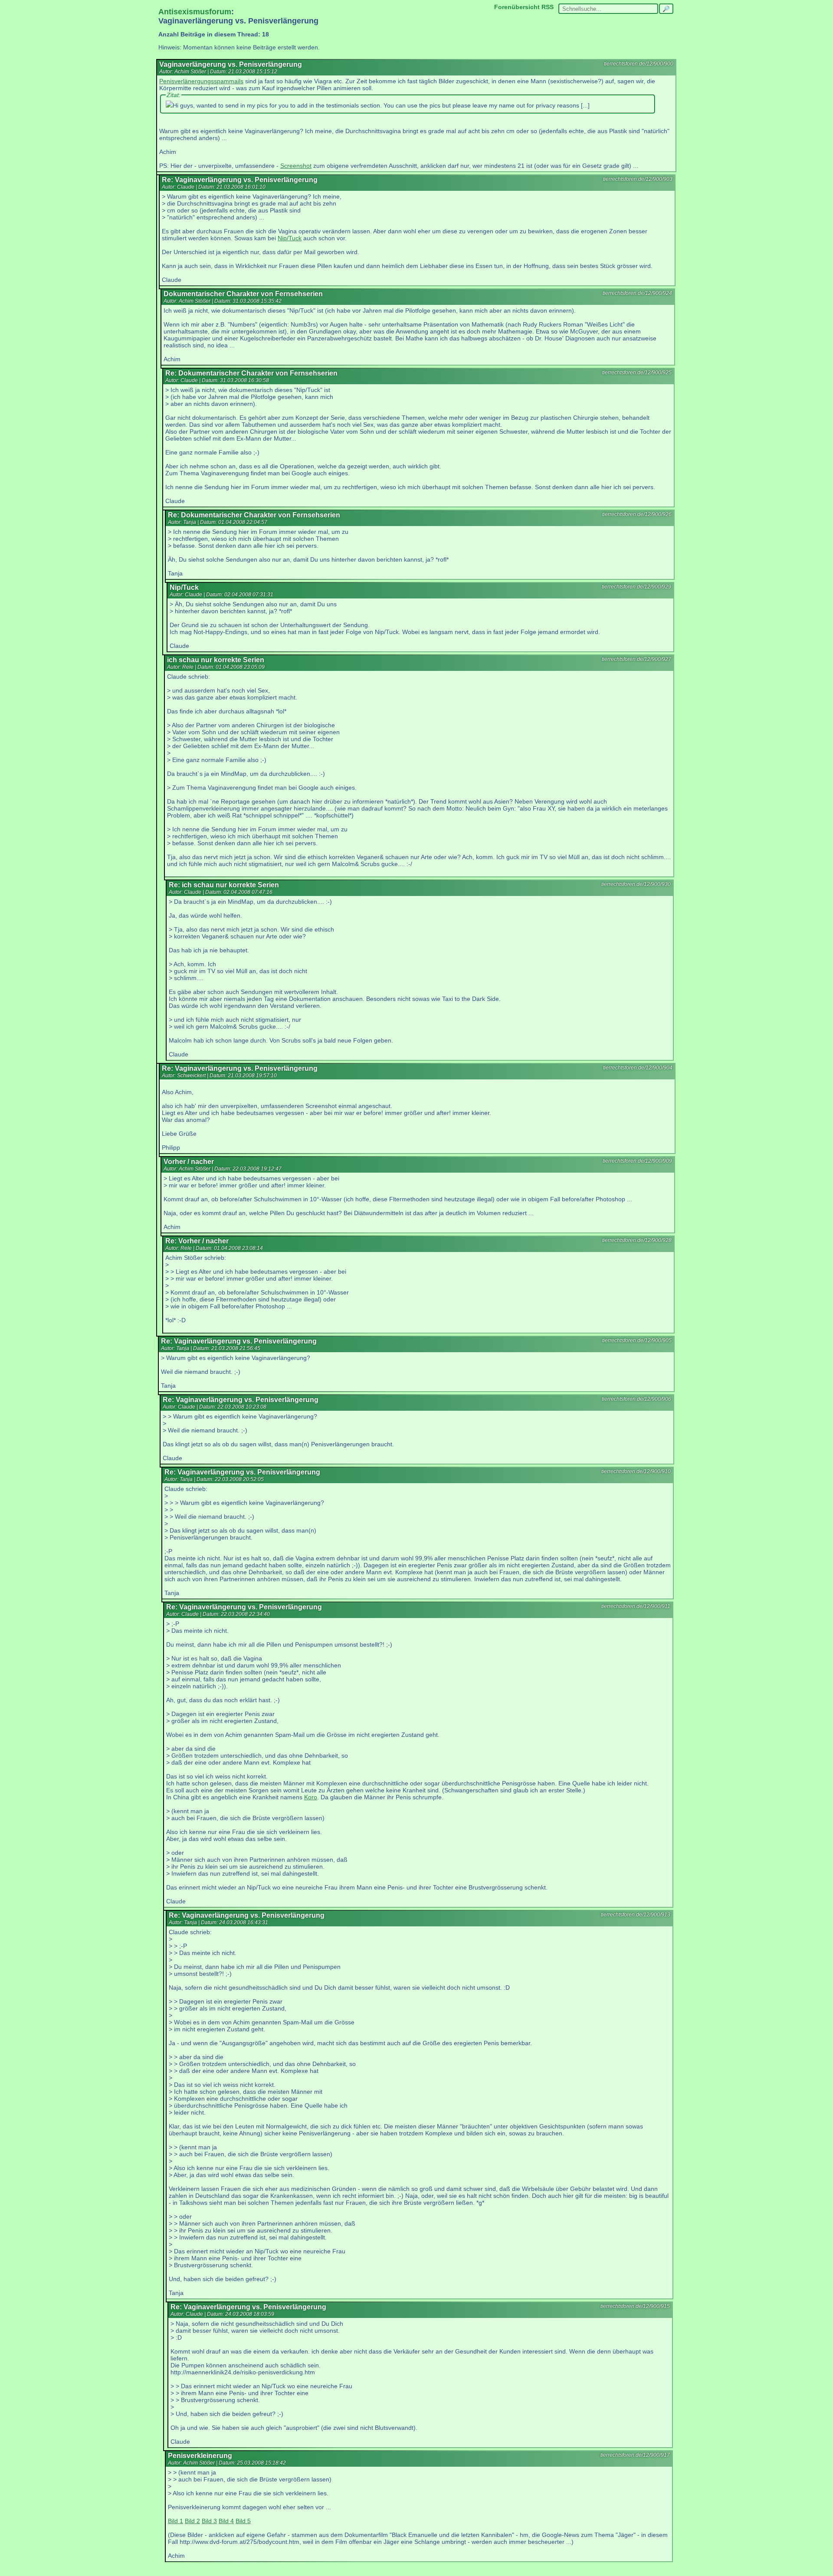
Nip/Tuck (290, 238)
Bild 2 (192, 2521)
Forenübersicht (517, 7)
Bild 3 (209, 2521)
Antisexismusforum (195, 12)
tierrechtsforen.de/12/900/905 (637, 1340)
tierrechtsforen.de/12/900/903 (638, 179)
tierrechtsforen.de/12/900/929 (636, 587)
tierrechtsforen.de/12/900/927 (636, 659)
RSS (548, 7)
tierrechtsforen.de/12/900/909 (637, 1161)
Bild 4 (226, 2521)
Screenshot (296, 166)
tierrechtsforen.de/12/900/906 (636, 1399)
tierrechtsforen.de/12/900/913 (636, 1915)
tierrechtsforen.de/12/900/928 (637, 1240)
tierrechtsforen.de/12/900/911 (636, 1606)
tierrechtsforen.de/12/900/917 (635, 2455)
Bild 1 (175, 2521)
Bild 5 (243, 2521)
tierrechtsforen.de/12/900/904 (638, 1068)
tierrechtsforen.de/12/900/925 (637, 373)
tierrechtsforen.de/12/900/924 (637, 293)
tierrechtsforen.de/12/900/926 (637, 514)
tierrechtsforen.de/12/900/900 (639, 64)
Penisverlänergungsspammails (201, 81)
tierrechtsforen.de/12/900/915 (635, 2306)
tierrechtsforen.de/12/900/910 (636, 1471)
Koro (311, 1797)
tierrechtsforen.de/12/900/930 (636, 884)
